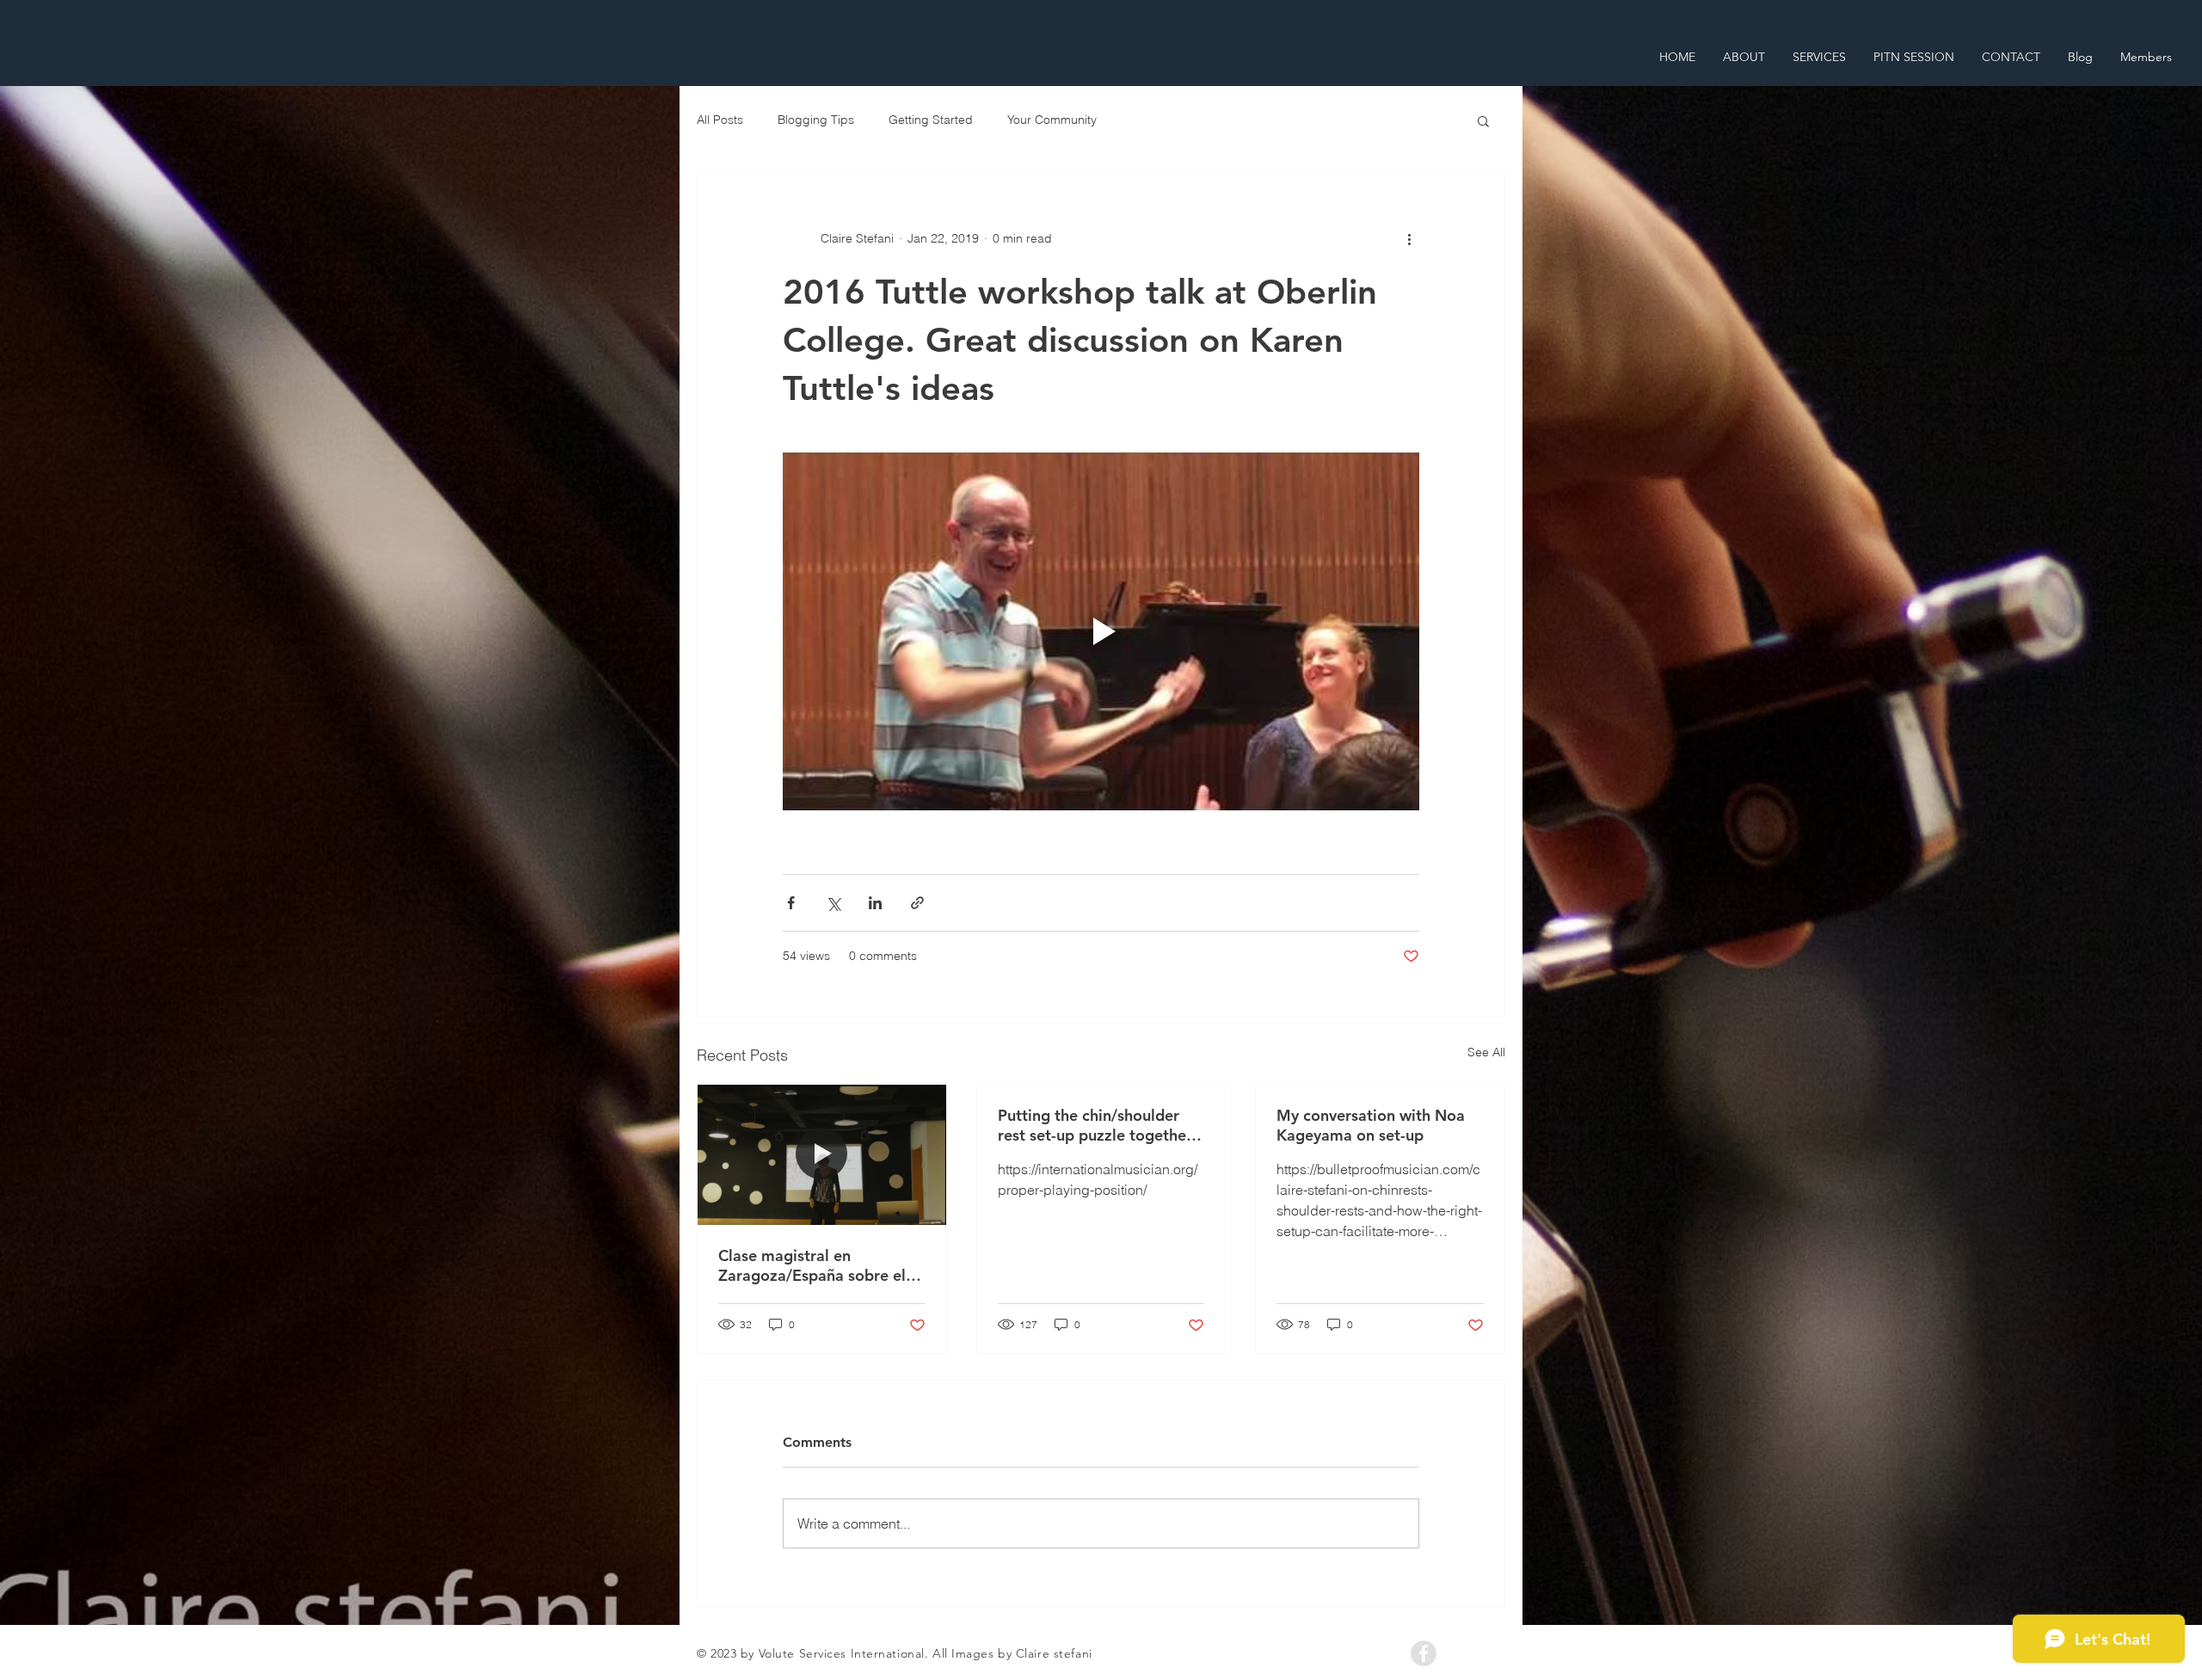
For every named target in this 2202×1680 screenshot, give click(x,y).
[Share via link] (917, 903)
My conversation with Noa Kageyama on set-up (1371, 1125)
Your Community (1052, 120)
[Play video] (1101, 631)
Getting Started (931, 120)
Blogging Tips (816, 120)
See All (1486, 1052)
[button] (1483, 120)
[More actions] (1409, 238)
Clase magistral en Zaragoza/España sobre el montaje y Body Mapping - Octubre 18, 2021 (814, 1265)
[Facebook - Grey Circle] (1424, 1653)
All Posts (720, 120)
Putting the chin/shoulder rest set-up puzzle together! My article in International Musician (1097, 1125)
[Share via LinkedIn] (875, 903)
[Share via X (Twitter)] (833, 903)
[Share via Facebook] (791, 903)
